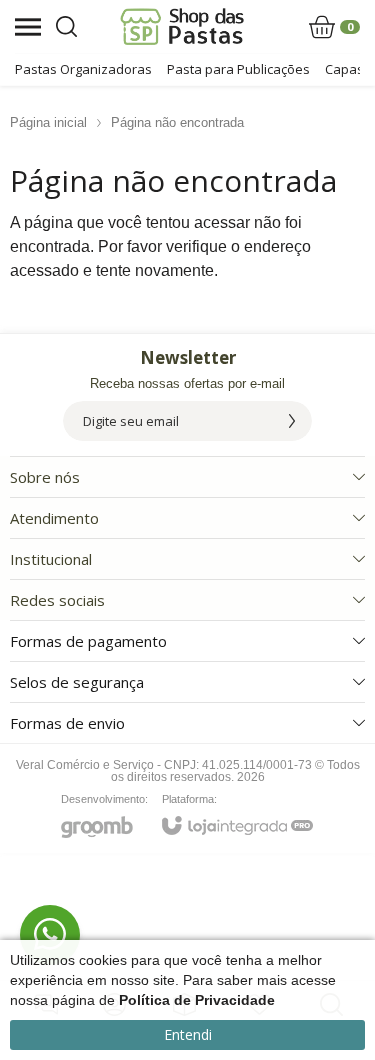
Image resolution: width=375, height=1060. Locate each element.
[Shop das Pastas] (182, 26)
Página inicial (48, 122)
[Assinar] (292, 421)
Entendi (188, 1034)
